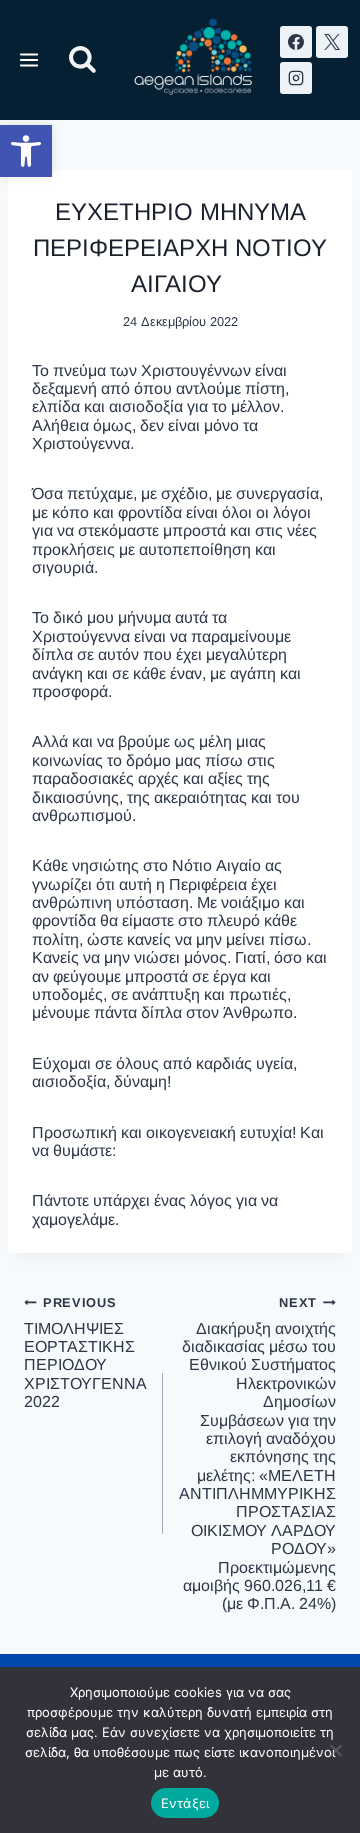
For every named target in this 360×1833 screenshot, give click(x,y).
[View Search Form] (82, 60)
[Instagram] (296, 78)
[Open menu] (29, 59)
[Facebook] (296, 42)
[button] (26, 151)
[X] (332, 42)
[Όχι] (335, 1750)
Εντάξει (185, 1803)
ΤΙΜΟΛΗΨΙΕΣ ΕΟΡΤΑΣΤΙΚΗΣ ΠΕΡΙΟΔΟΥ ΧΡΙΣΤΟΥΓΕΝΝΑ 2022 (85, 1352)
